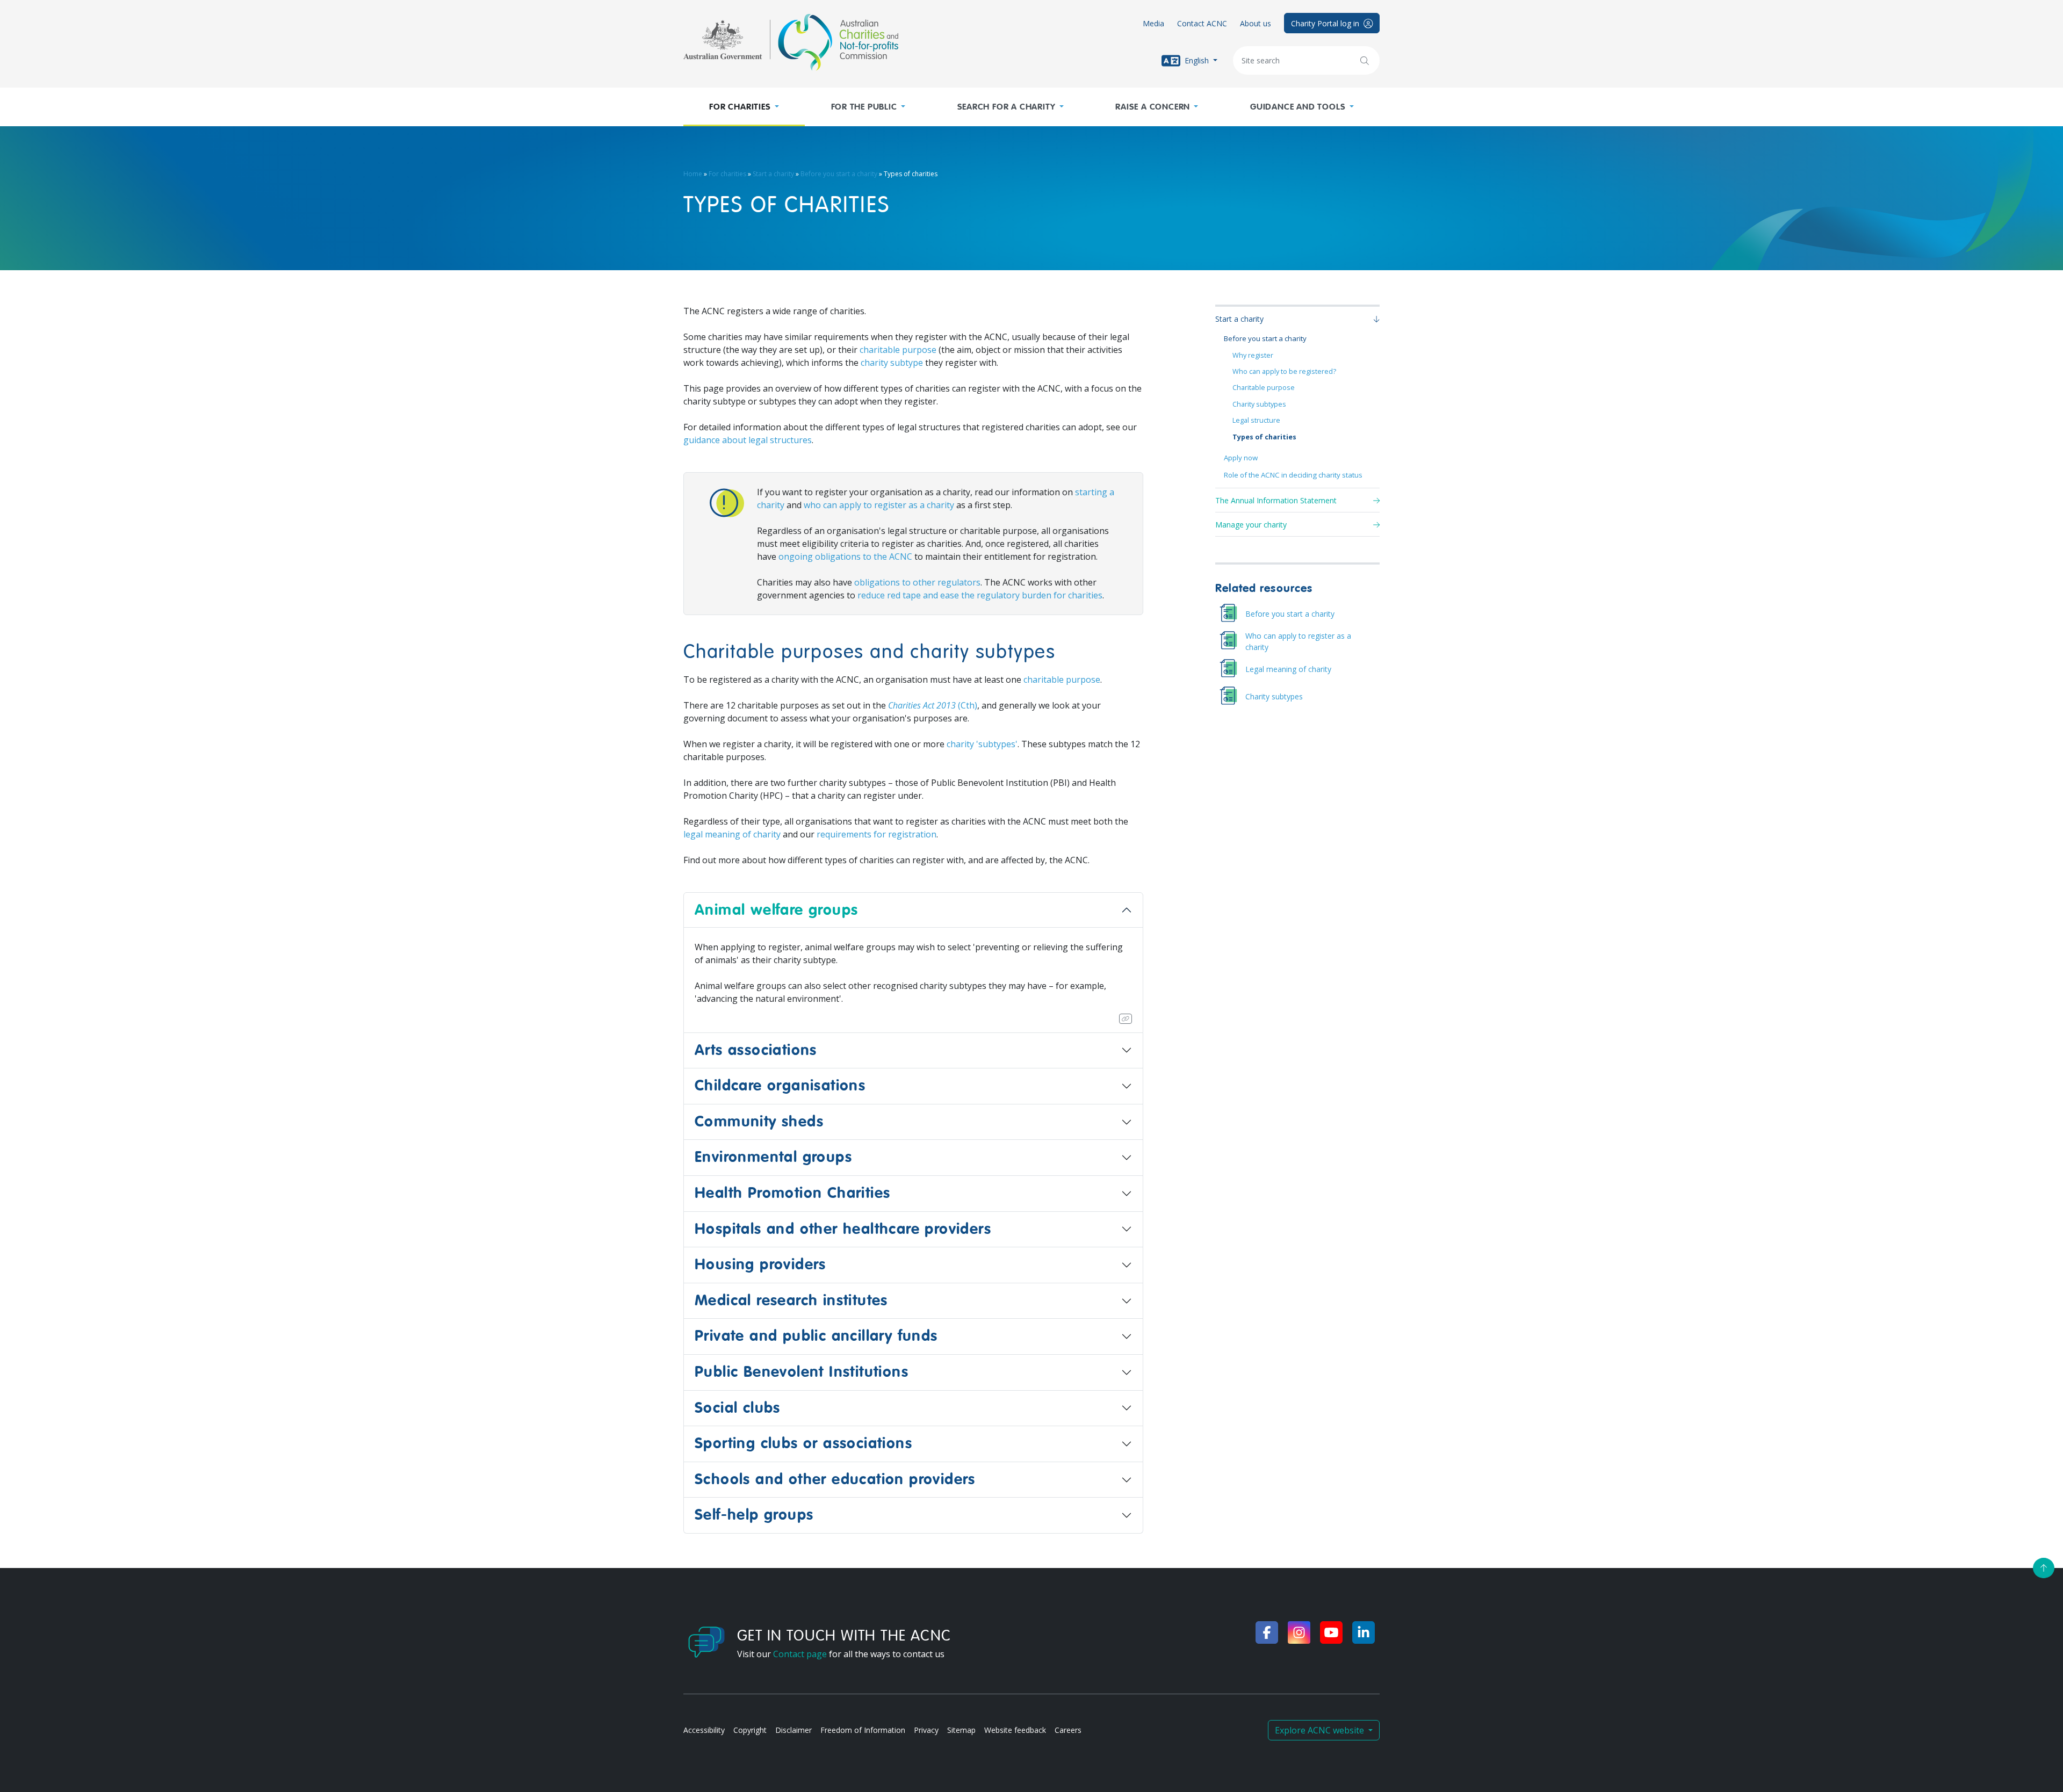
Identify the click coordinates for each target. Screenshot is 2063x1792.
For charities (740, 107)
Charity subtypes (1259, 404)
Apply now (1241, 458)
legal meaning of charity (732, 834)
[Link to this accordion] (1126, 1019)
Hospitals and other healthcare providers (843, 1229)
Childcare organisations (780, 1086)
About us (1256, 23)
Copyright (750, 1730)
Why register (1253, 355)
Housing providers (760, 1264)
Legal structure (1256, 420)
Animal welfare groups (776, 910)
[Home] (791, 42)
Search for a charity (1007, 107)
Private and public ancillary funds (816, 1336)
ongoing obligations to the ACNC (845, 557)
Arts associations (756, 1050)
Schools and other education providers (835, 1479)
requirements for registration (877, 834)
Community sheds (759, 1122)
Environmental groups (773, 1157)
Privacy (926, 1730)
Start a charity (773, 174)
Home (693, 174)
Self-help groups (754, 1515)
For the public (864, 107)
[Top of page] (2044, 1568)
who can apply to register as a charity (879, 505)
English (1197, 60)
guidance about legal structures (748, 440)
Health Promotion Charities (792, 1193)
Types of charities (1264, 437)
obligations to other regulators (917, 582)
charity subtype (892, 363)
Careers (1068, 1730)
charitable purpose (898, 350)
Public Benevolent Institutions (802, 1372)
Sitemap (961, 1730)
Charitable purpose (1264, 388)
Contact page (800, 1654)
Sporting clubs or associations (803, 1443)
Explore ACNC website (1321, 1730)
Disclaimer (794, 1730)
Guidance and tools (1298, 107)
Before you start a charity (839, 174)
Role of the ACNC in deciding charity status (1293, 475)
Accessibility (704, 1730)
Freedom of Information (863, 1730)
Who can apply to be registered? (1284, 371)
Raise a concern (1153, 107)
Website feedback (1015, 1730)
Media (1153, 23)
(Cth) (933, 705)
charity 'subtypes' (982, 744)
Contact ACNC (1202, 23)
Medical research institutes (791, 1300)
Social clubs (738, 1408)
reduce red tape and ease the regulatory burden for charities (980, 595)
